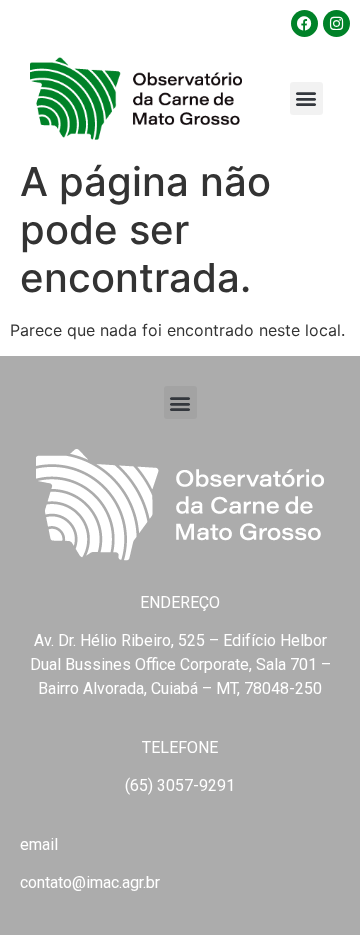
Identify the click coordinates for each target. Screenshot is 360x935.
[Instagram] (336, 23)
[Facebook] (304, 23)
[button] (306, 98)
